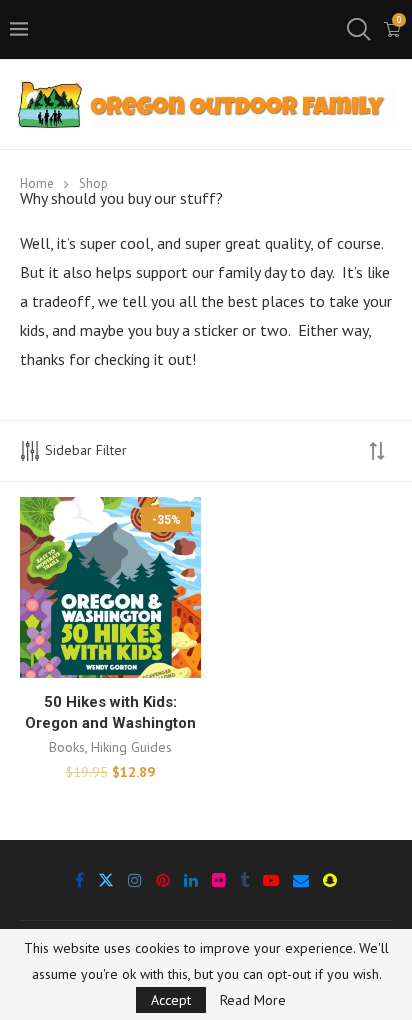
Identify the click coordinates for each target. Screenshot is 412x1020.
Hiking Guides (131, 747)
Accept (171, 1000)
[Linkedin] (191, 880)
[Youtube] (271, 880)
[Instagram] (135, 880)
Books (67, 747)
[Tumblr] (244, 880)
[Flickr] (219, 880)
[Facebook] (79, 880)
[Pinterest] (163, 880)
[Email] (301, 880)
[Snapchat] (330, 880)
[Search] (357, 30)
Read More (253, 1000)
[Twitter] (106, 880)
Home (37, 183)
